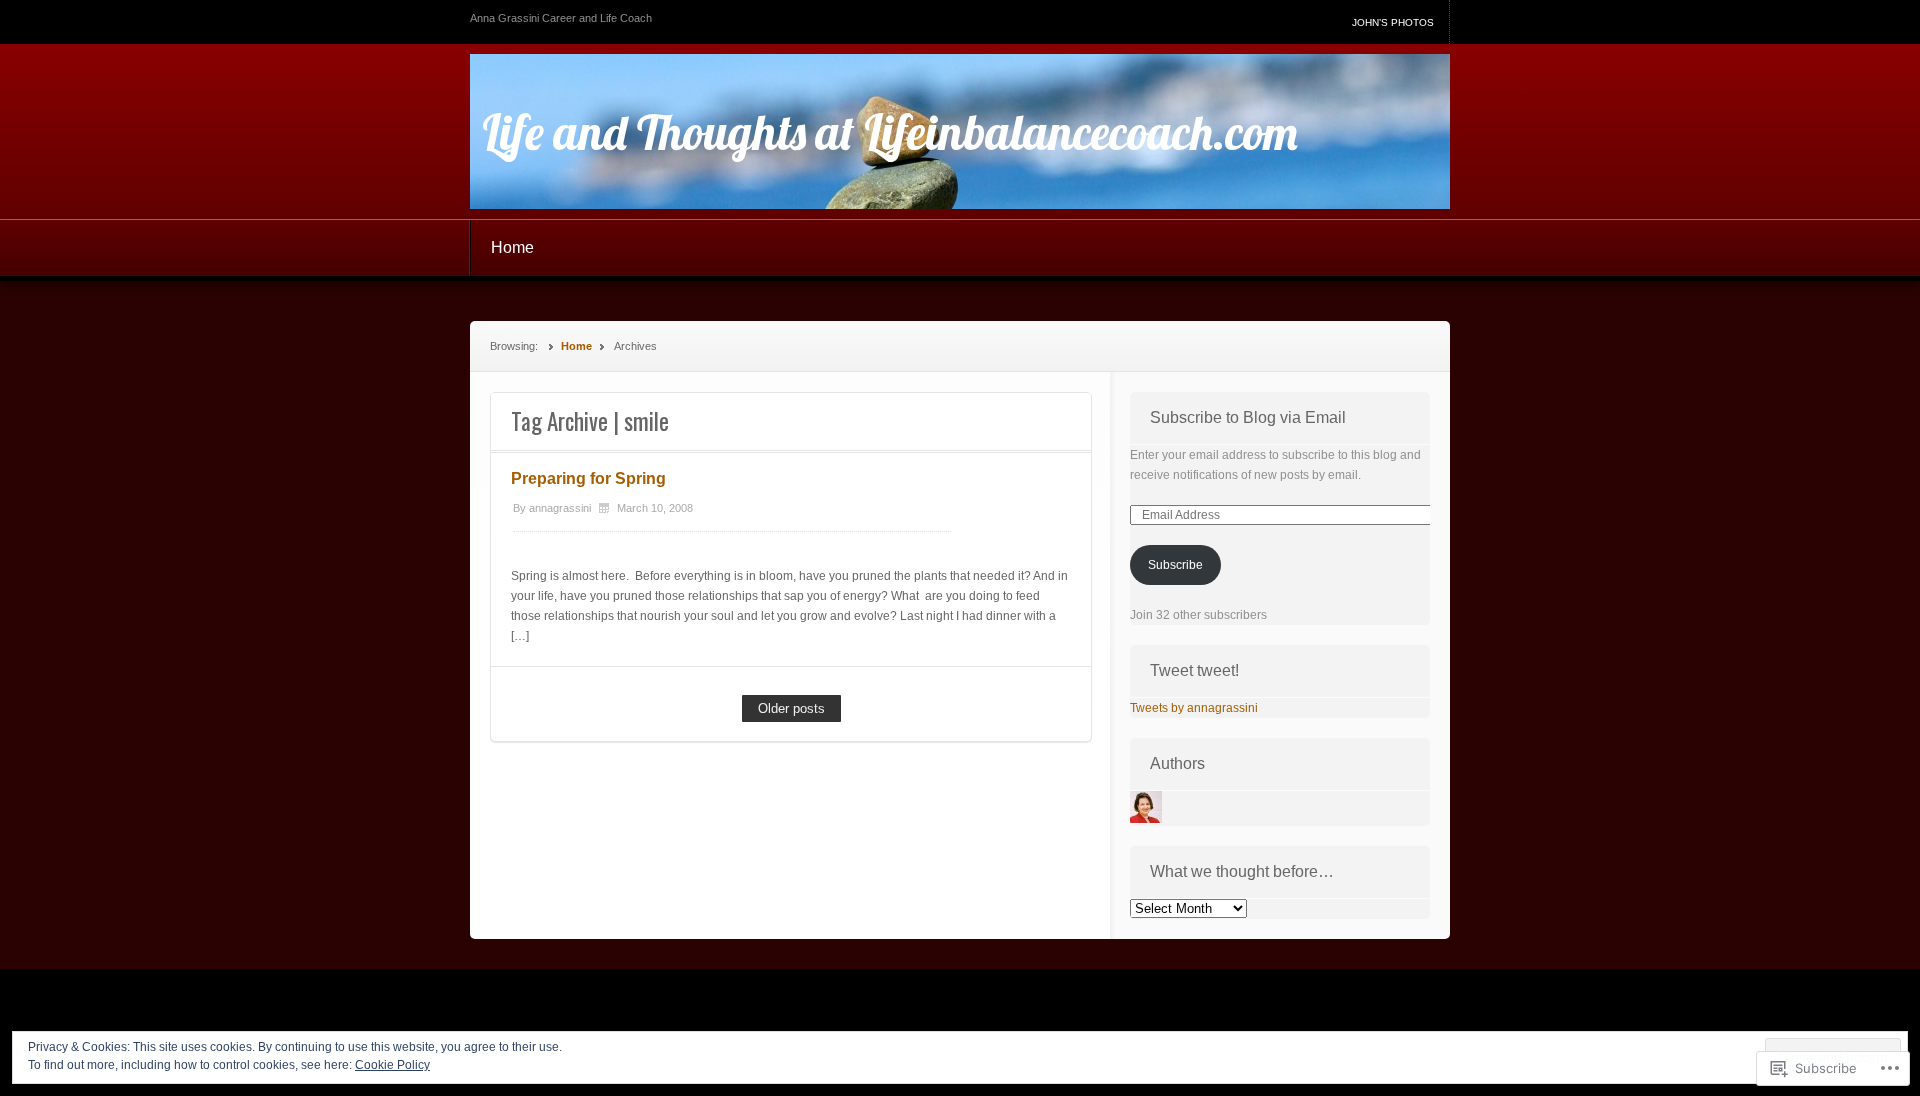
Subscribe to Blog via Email (1248, 417)
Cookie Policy (392, 1065)
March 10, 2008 (655, 508)
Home (512, 247)
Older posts (791, 708)
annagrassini (560, 508)
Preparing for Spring (588, 478)
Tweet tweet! (1194, 670)
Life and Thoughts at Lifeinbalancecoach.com (890, 132)
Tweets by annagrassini (1194, 708)
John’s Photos (1393, 22)
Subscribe (1175, 565)
